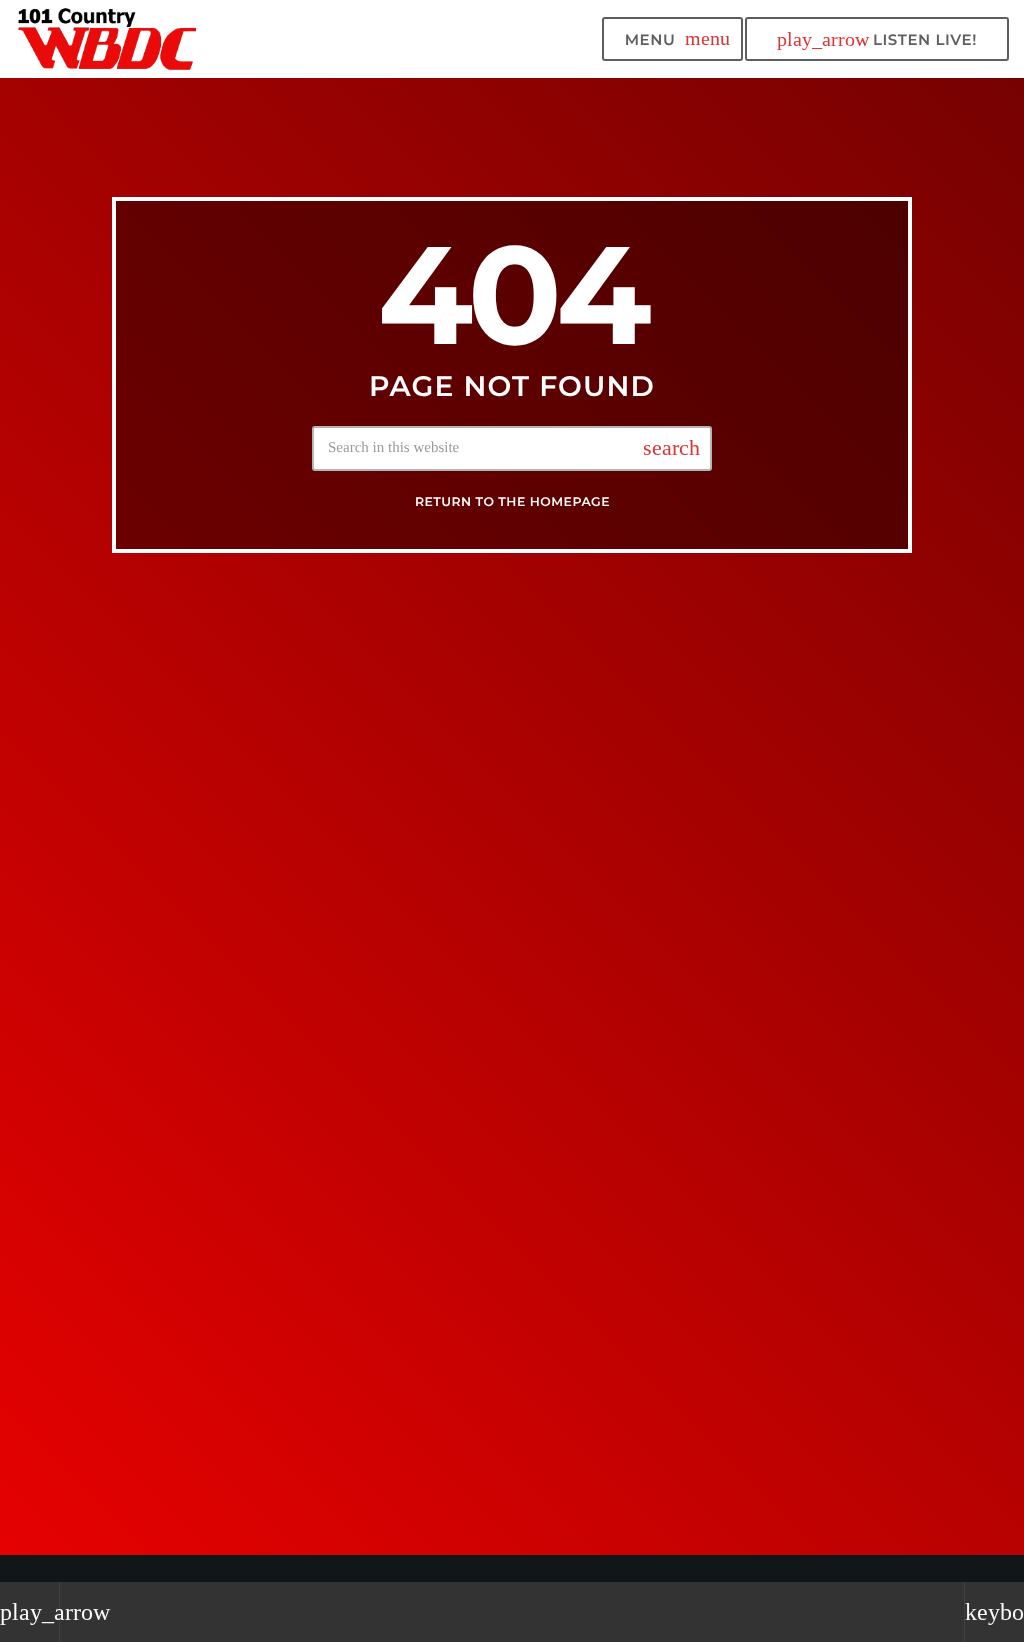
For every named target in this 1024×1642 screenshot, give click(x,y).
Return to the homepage (512, 502)
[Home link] (108, 39)
